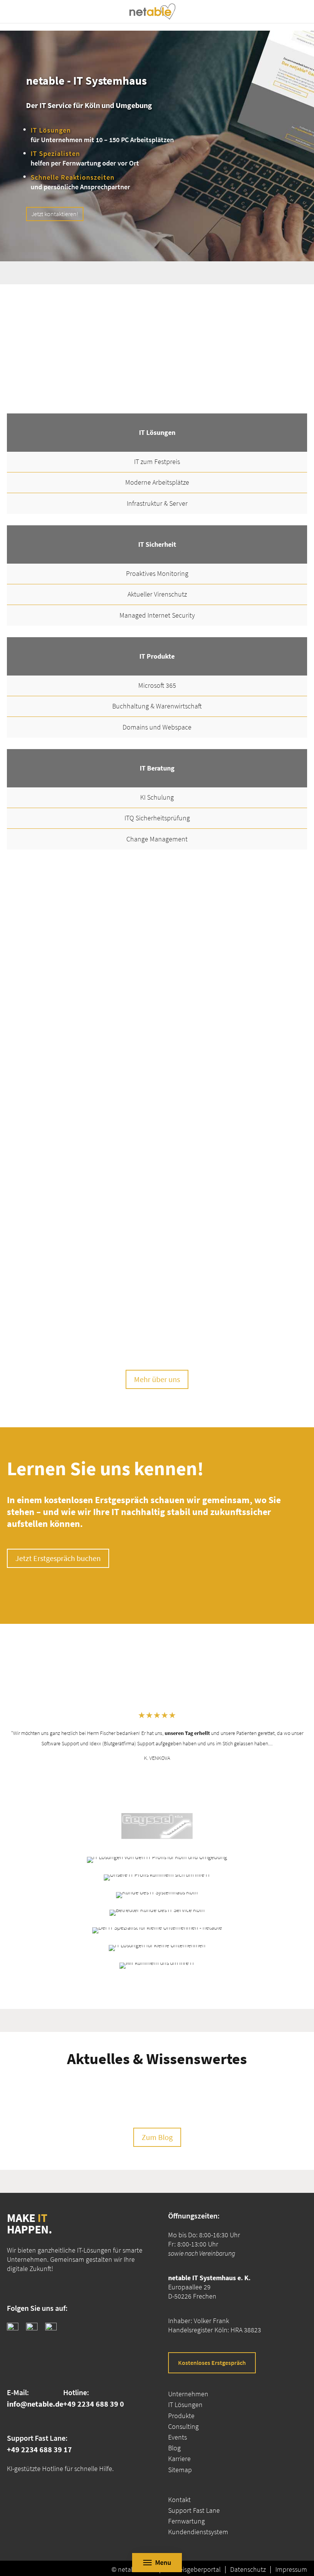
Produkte (181, 2416)
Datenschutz (248, 2569)
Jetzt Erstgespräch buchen (58, 1558)
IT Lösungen (185, 2405)
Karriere (179, 2459)
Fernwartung (186, 2521)
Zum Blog (157, 2137)
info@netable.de (35, 2404)
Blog (174, 2448)
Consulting (183, 2426)
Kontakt (179, 2500)
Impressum (291, 2569)
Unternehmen (188, 2394)
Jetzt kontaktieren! (55, 214)
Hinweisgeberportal (193, 2569)
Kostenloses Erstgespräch (212, 2363)
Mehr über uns (157, 1379)
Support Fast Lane (194, 2510)
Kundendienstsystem (198, 2532)
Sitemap (180, 2470)
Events (177, 2437)
